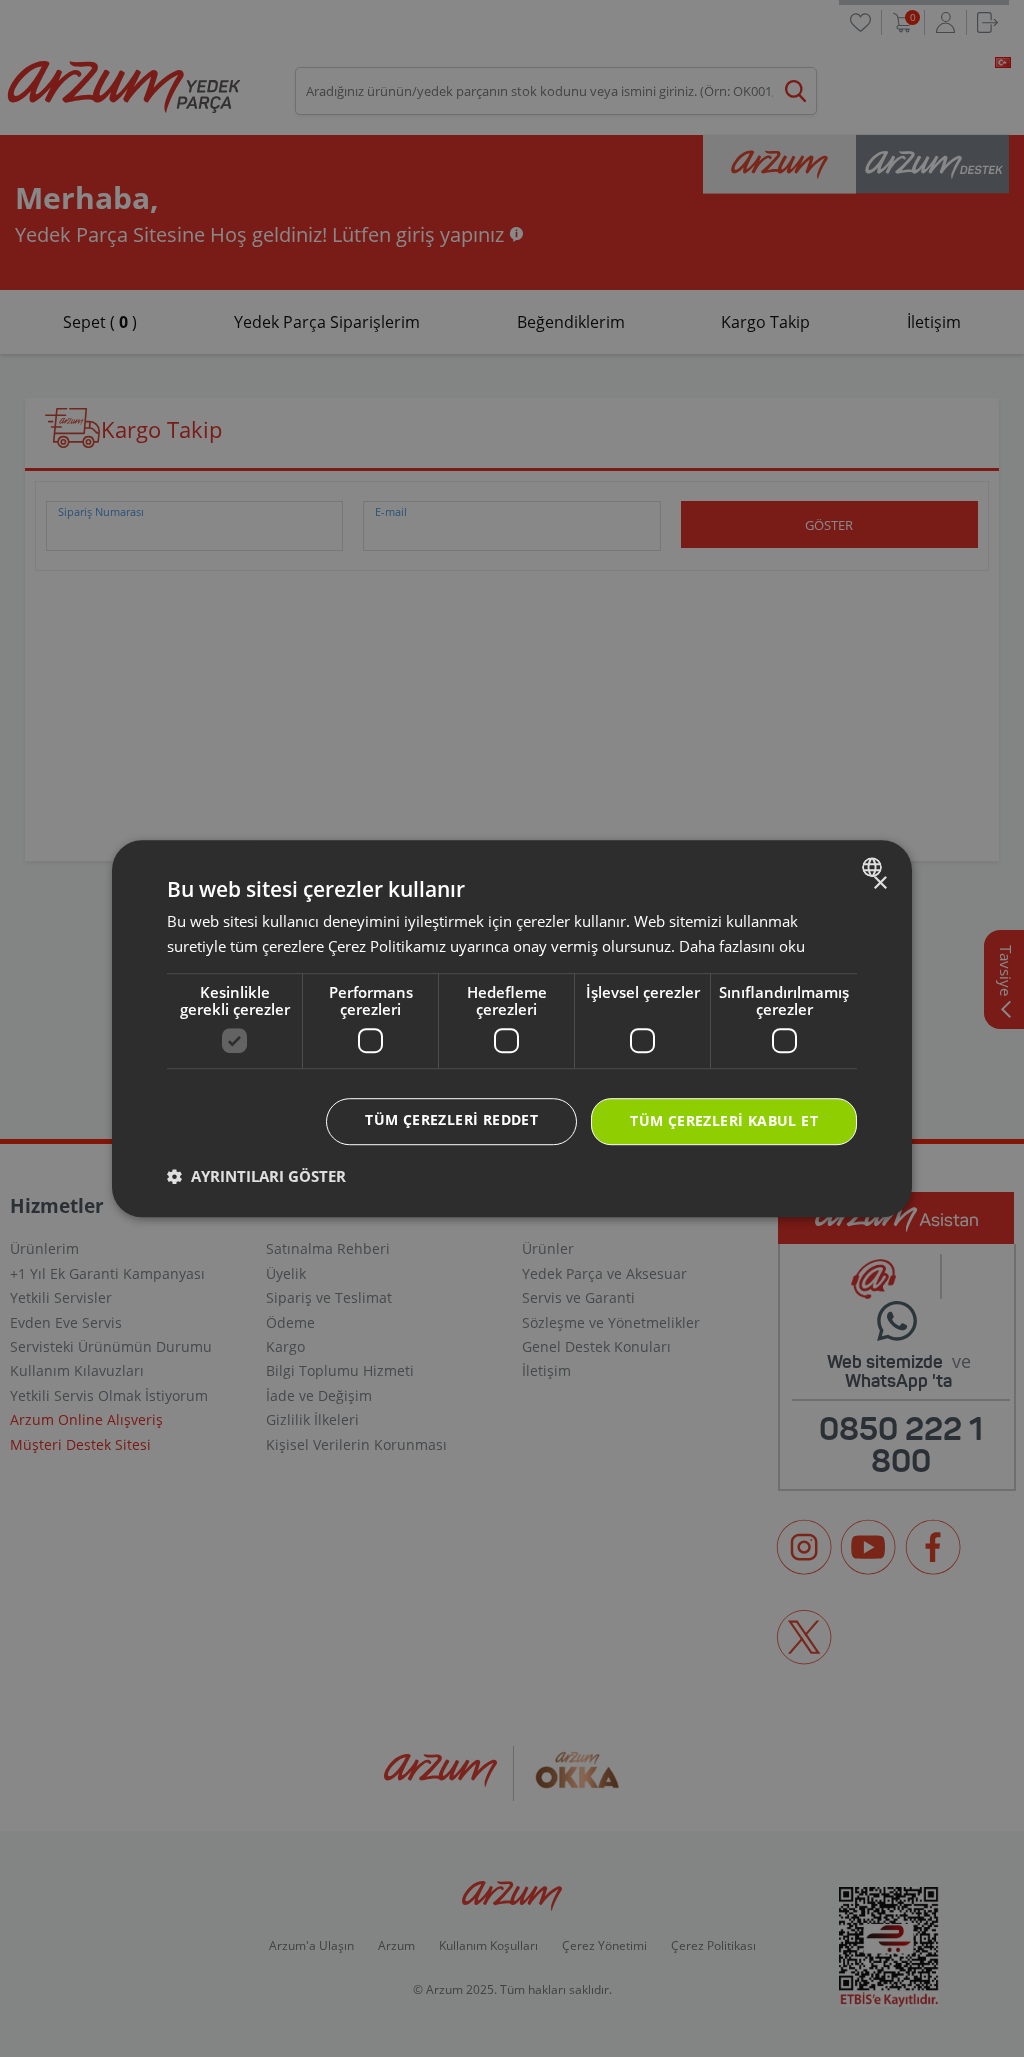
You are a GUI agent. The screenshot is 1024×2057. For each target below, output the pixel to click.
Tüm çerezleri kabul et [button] (724, 1121)
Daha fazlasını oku (742, 946)
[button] (256, 1176)
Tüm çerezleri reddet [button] (451, 1120)
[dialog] (512, 1029)
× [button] (879, 883)
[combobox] (874, 867)
